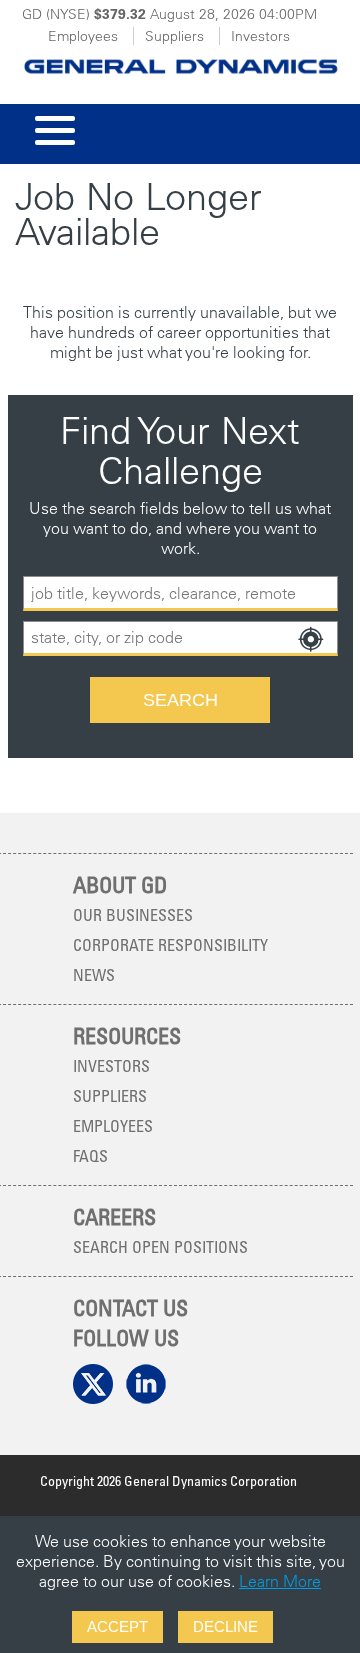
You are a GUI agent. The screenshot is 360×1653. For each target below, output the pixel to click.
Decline (225, 1626)
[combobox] (180, 638)
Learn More (280, 1581)
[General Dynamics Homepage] (180, 60)
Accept (117, 1626)
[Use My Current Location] (310, 639)
